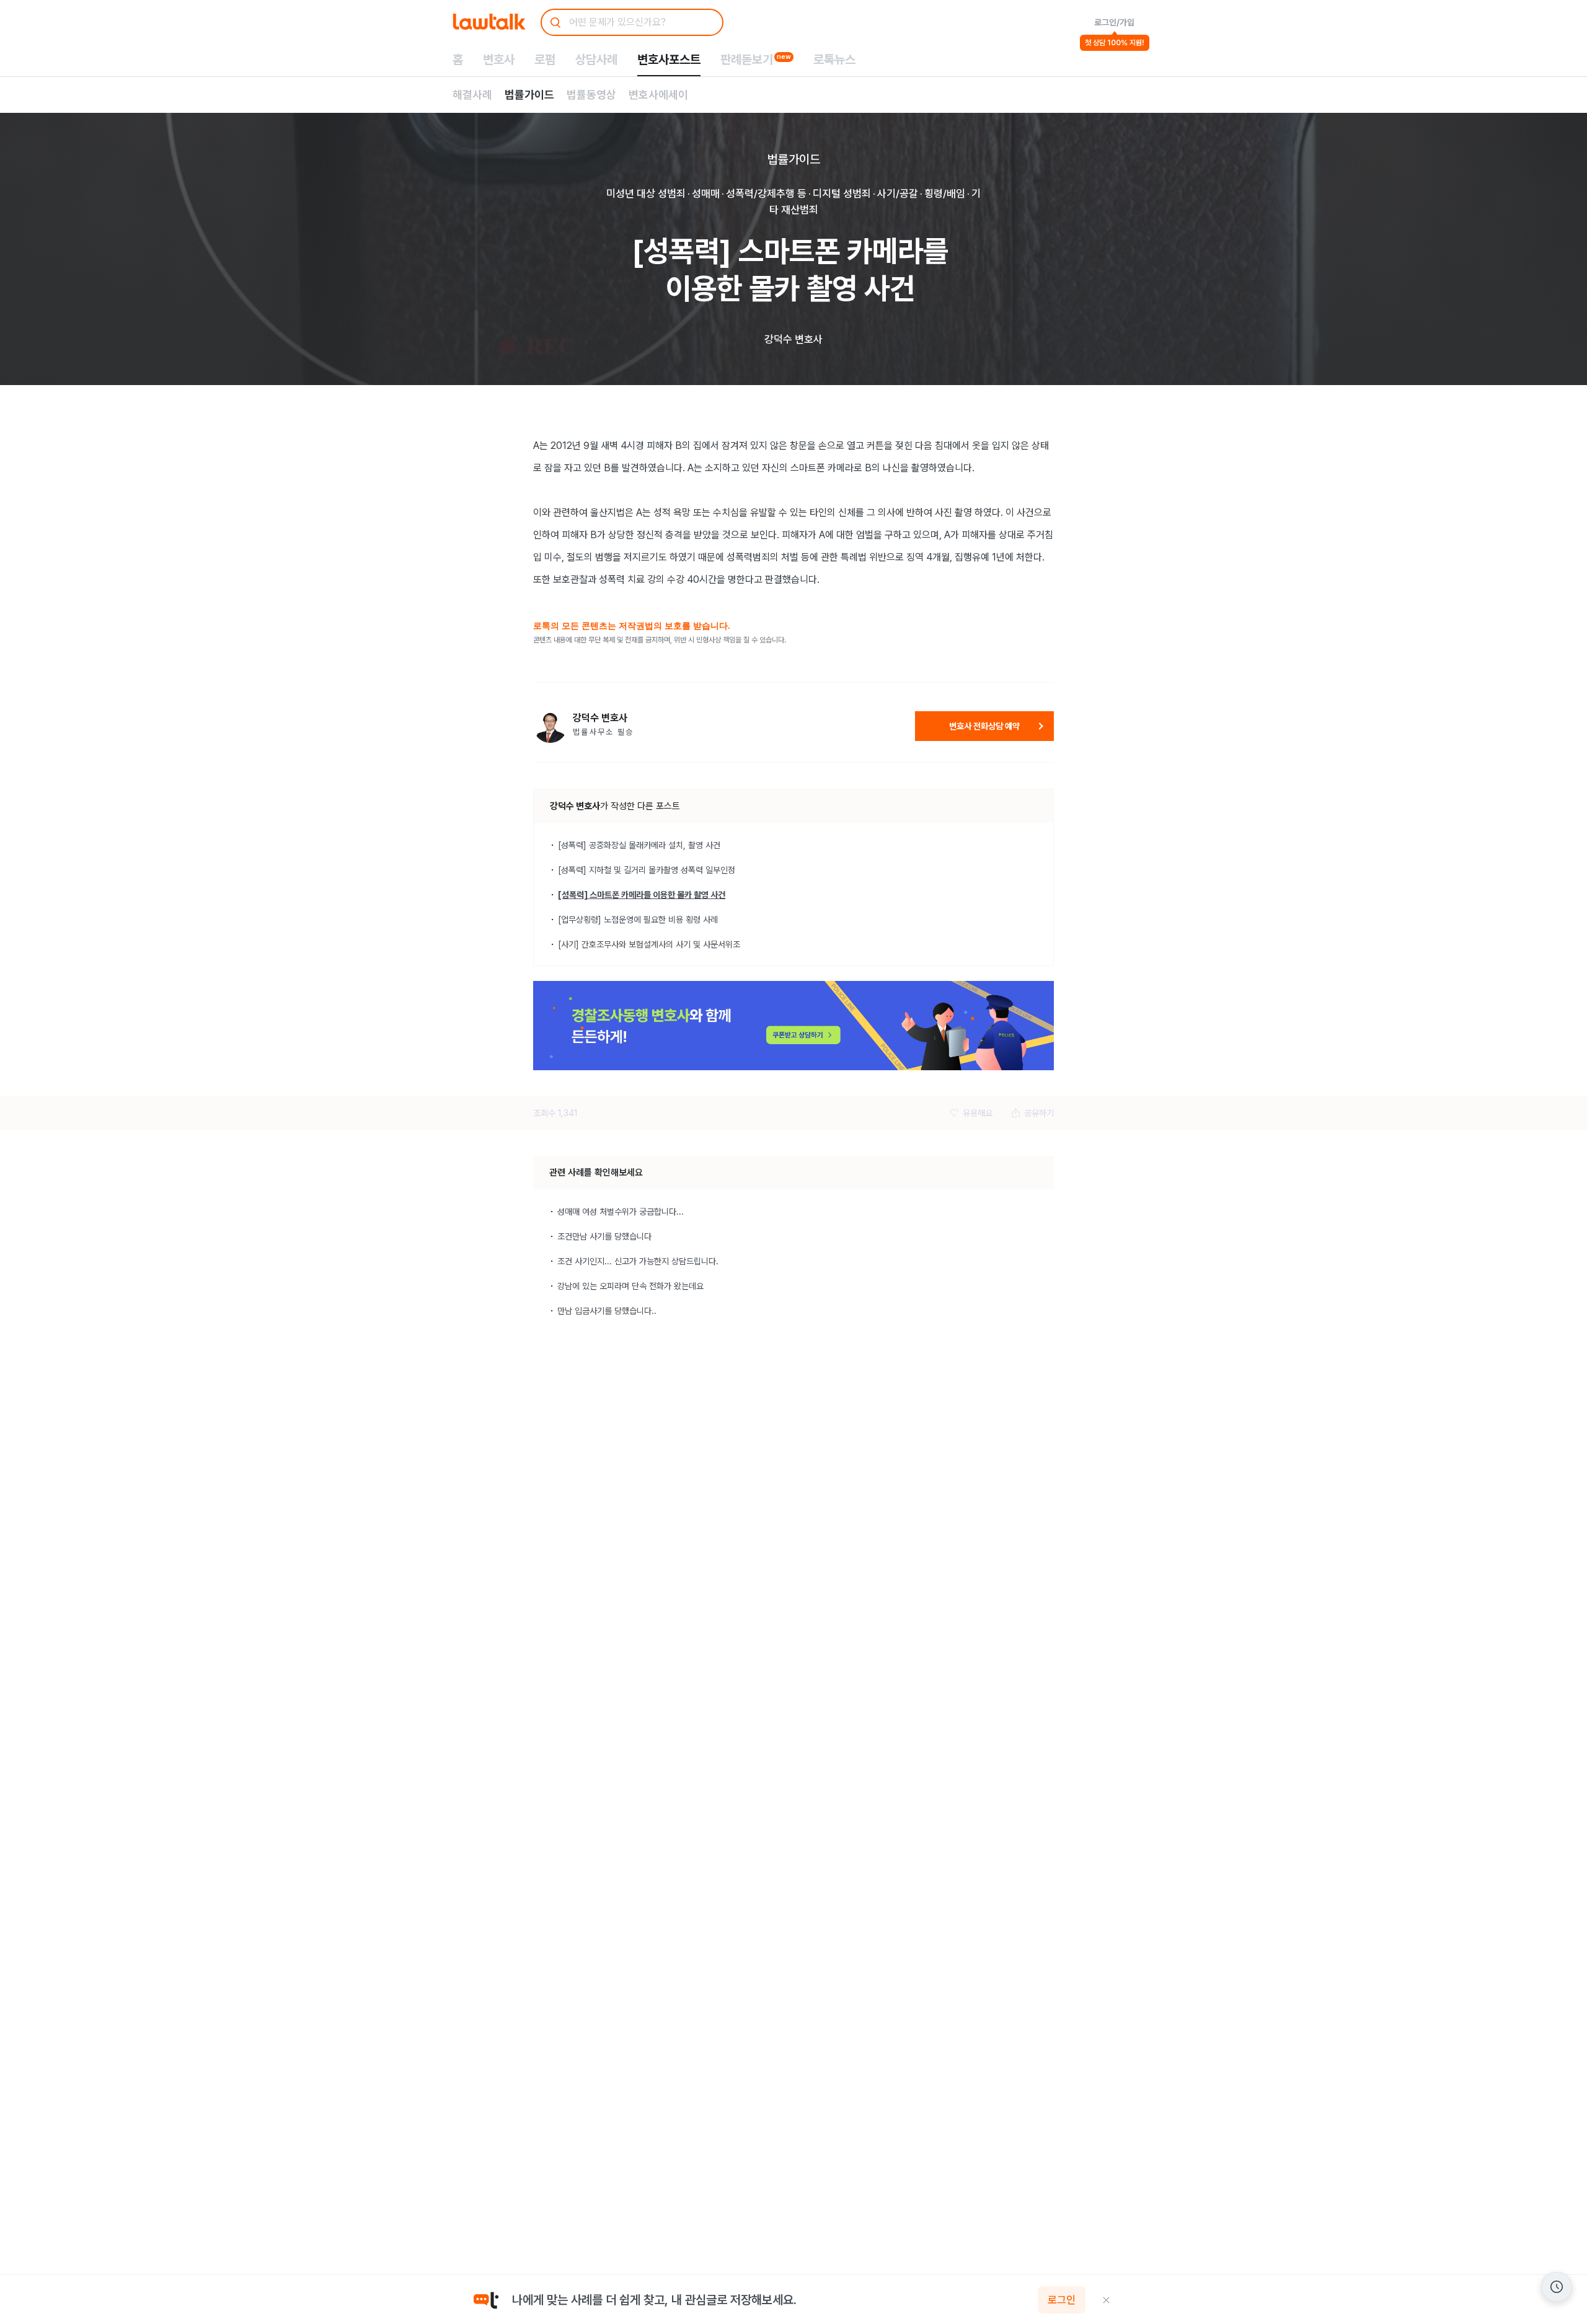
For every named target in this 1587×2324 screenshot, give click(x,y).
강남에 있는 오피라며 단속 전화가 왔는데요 (630, 1286)
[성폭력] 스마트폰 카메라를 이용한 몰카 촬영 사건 (642, 895)
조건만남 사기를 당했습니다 (604, 1236)
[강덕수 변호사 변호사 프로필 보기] (550, 726)
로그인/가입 (1114, 22)
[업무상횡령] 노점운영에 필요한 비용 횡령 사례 (638, 920)
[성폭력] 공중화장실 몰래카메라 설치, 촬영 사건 (639, 845)
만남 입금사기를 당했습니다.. (607, 1311)
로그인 (1062, 2300)
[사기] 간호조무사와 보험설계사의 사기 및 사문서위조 (649, 944)
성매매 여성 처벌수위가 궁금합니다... (621, 1212)
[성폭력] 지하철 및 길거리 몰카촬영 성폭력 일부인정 (647, 870)
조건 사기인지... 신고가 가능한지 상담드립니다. (638, 1261)
